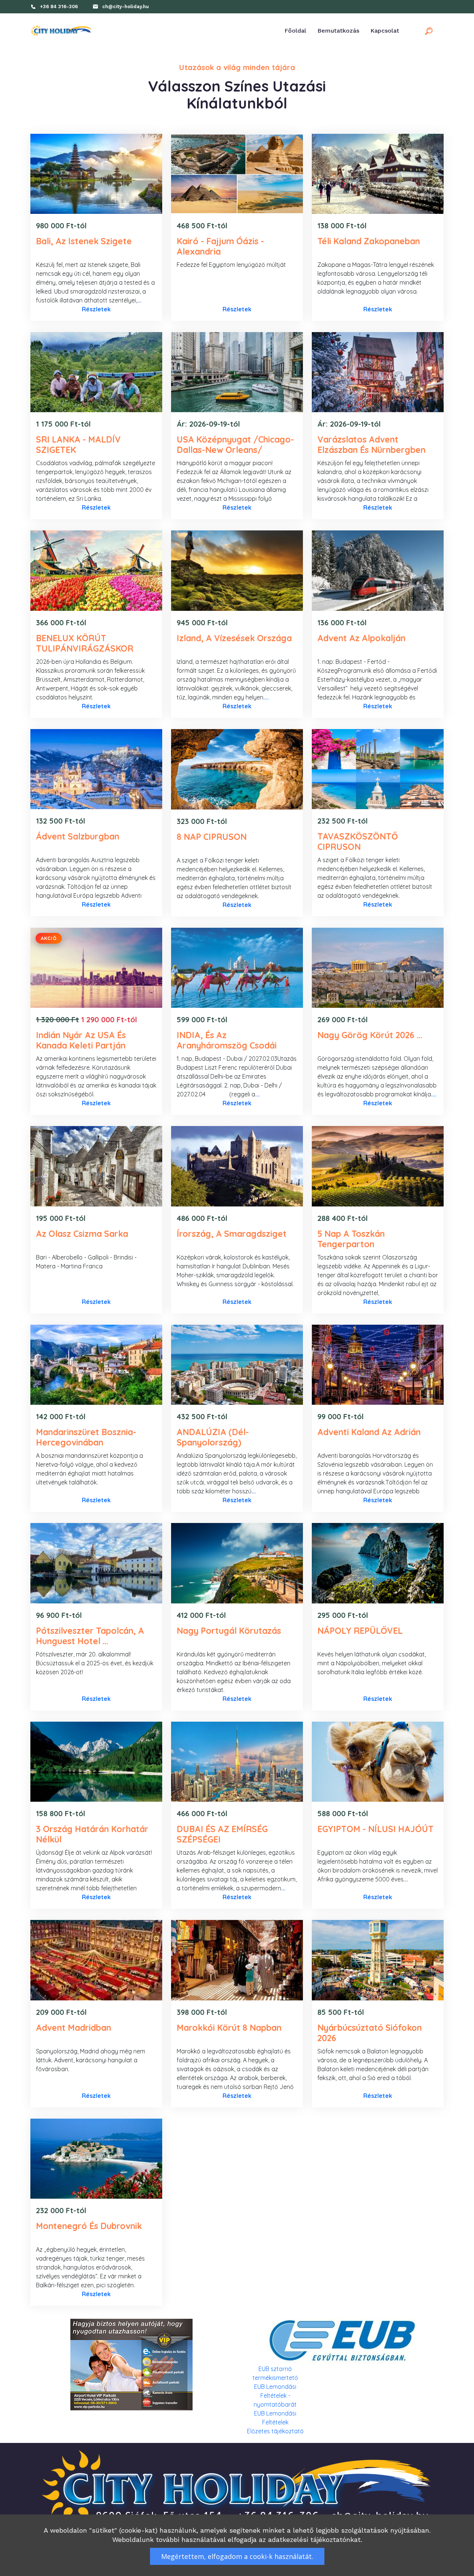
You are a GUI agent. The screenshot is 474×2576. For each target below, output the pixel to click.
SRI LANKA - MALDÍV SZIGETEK (78, 445)
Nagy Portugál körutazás (229, 1631)
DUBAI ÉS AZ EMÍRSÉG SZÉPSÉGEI (222, 1834)
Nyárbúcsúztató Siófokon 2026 (370, 2033)
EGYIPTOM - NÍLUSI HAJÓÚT (375, 1829)
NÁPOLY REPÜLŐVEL (360, 1631)
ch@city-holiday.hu (126, 6)
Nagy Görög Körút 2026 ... (370, 1035)
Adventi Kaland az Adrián (369, 1432)
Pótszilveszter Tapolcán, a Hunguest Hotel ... (90, 1636)
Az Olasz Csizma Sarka (82, 1234)
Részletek (96, 309)
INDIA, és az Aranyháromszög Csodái (227, 1040)
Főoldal (295, 31)
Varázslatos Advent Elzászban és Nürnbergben (371, 445)
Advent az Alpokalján (361, 638)
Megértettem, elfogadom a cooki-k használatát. (237, 2556)
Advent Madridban (74, 2028)
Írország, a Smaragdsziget (232, 1234)
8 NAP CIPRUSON (212, 837)
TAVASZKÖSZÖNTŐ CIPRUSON (358, 842)
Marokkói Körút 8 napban (229, 2028)
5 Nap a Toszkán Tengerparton (351, 1239)
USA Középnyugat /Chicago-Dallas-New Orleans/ (235, 445)
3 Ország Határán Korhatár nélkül (92, 1834)
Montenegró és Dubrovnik (89, 2226)
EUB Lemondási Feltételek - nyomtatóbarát (275, 2395)
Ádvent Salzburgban (78, 836)
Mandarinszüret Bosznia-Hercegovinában (86, 1437)
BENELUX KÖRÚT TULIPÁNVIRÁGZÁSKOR (85, 643)
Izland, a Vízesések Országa (234, 638)
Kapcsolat (385, 31)
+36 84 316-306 (59, 6)
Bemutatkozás (338, 31)
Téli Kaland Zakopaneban (369, 241)
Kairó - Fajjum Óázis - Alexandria (220, 246)
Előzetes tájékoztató (275, 2431)
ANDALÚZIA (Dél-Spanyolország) (213, 1437)
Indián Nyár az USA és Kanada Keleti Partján (81, 1040)
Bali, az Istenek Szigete (84, 241)
